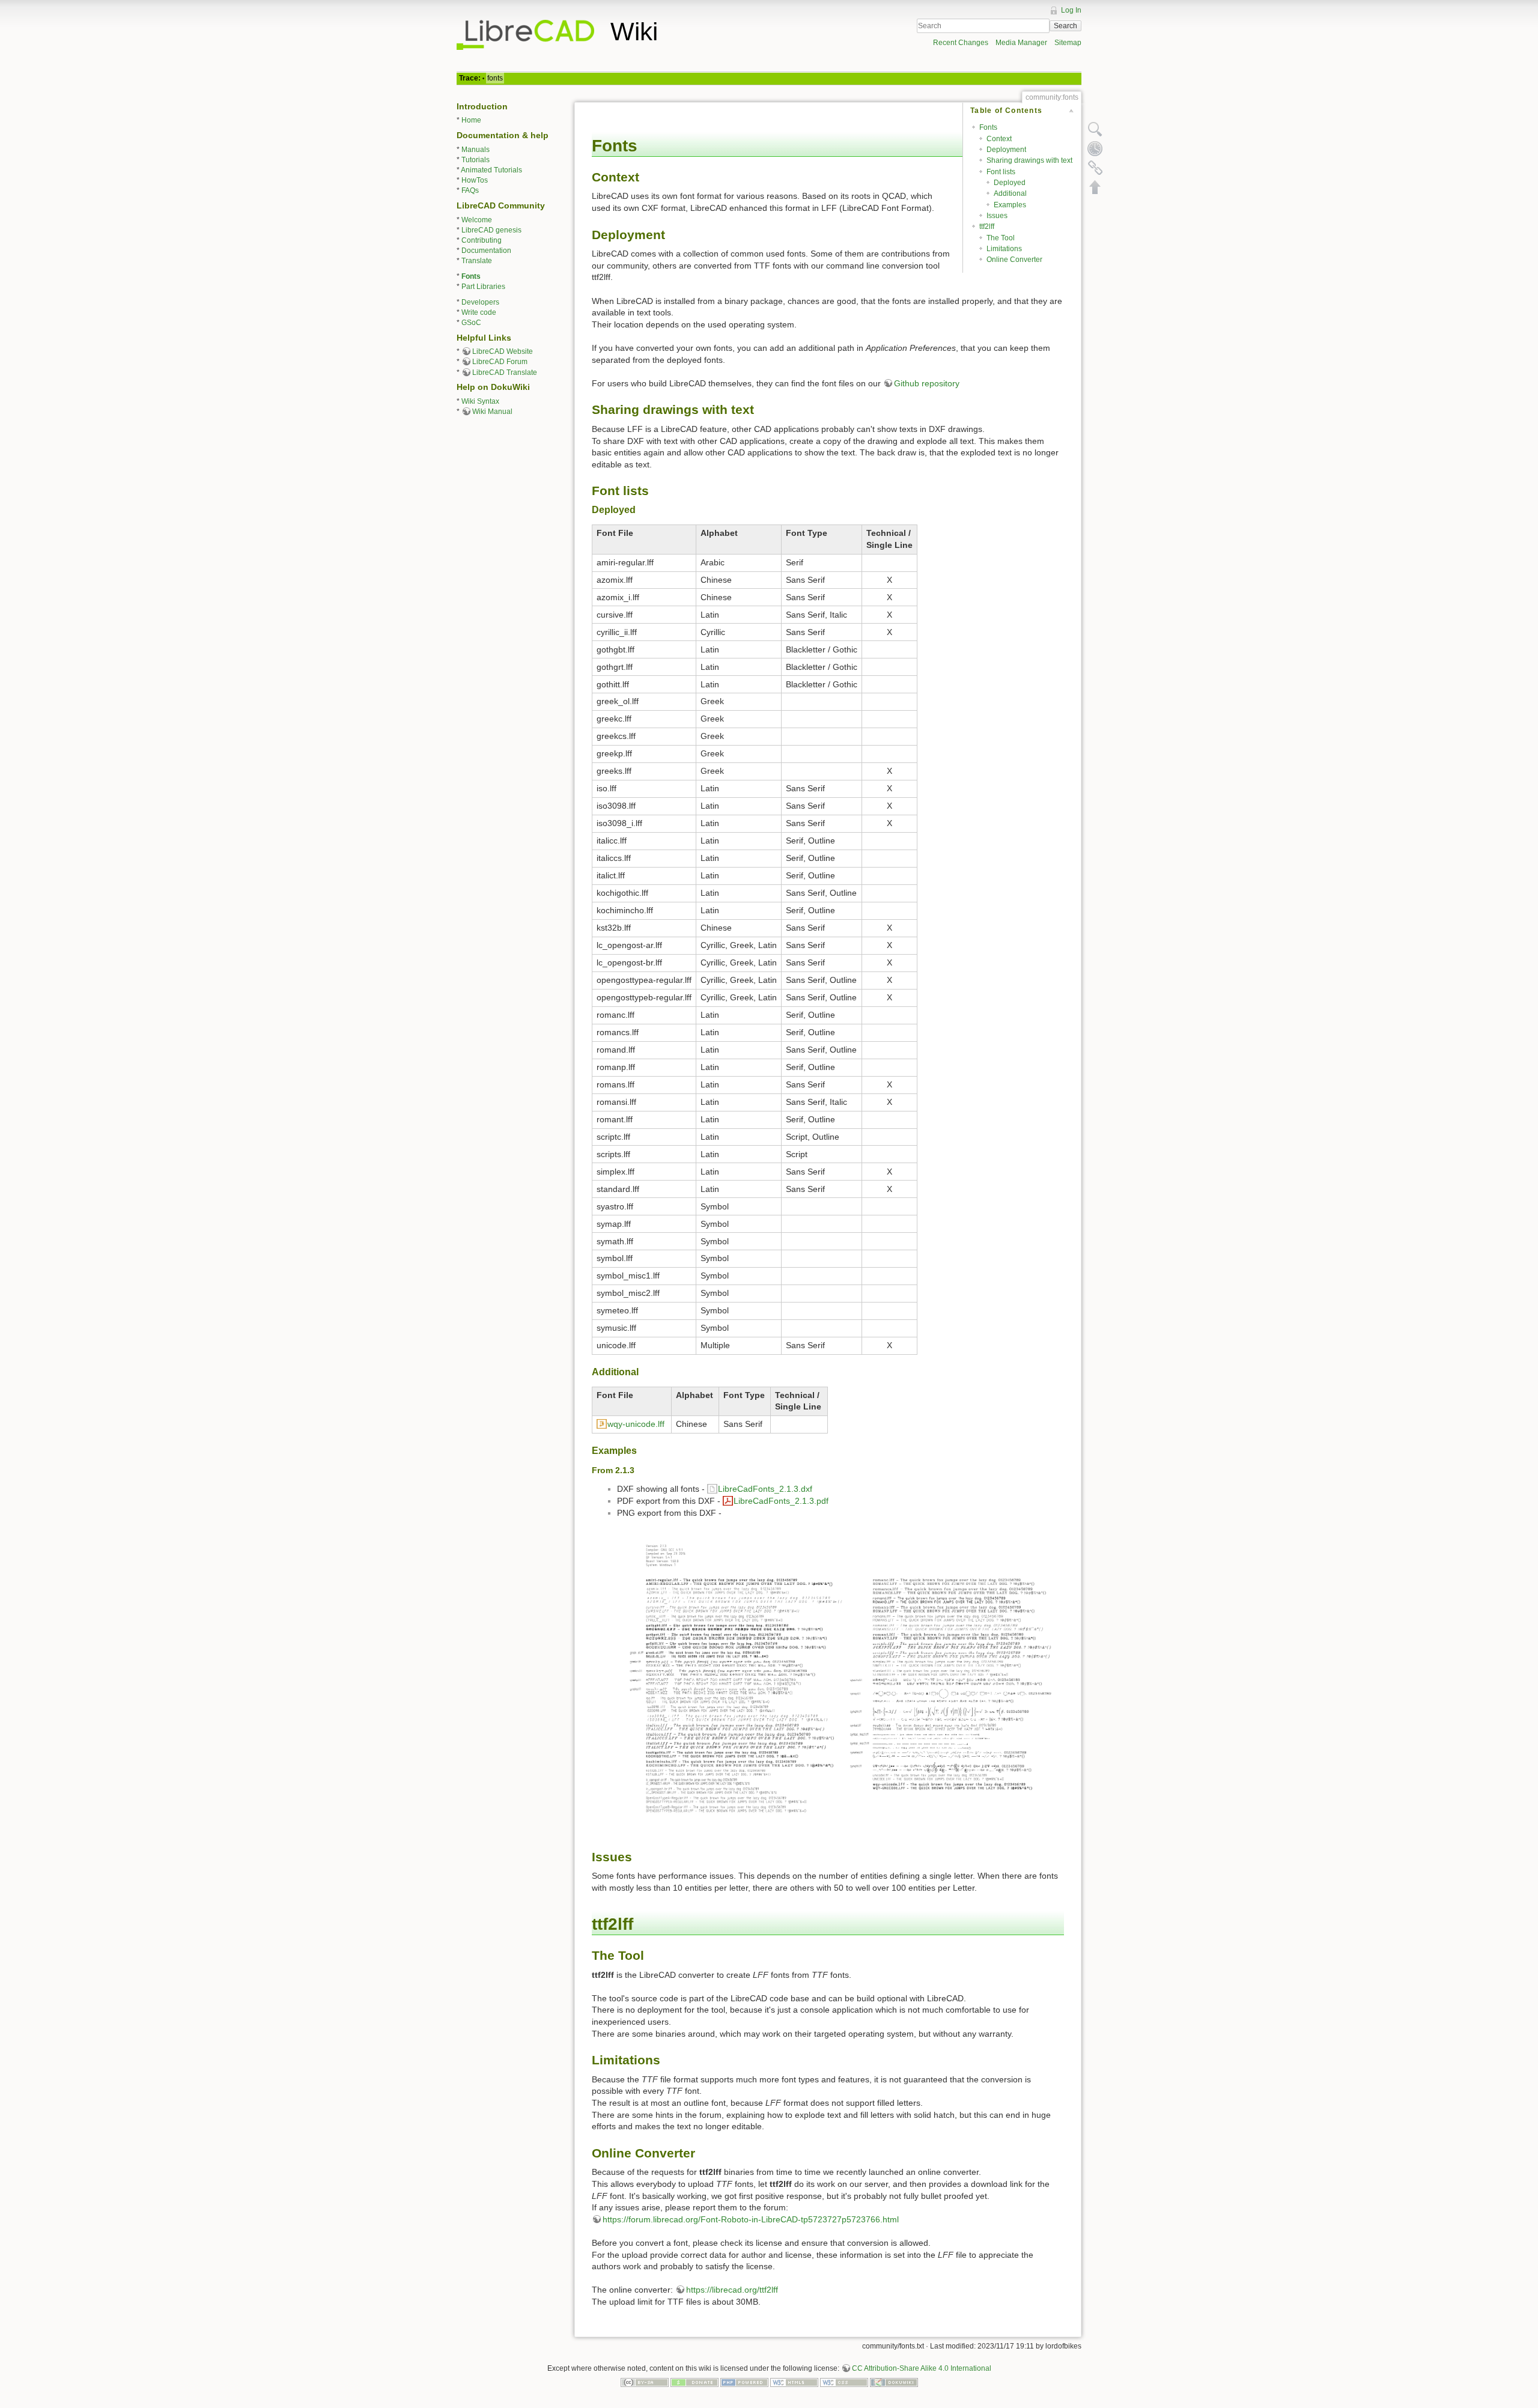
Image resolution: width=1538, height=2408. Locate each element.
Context (999, 139)
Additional (1010, 193)
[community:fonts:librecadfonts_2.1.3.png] (840, 1679)
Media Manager (1021, 43)
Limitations (1004, 249)
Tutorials (476, 160)
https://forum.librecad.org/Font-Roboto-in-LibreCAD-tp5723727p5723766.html (751, 2219)
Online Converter (1014, 260)
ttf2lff (987, 227)
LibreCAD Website (503, 351)
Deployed (1010, 183)
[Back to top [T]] (1095, 187)
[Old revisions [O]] (1095, 148)
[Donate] (695, 2382)
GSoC (471, 323)
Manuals (476, 150)
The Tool (1001, 238)
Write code (479, 312)
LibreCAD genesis (491, 230)
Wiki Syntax (480, 401)
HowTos (475, 180)
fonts (495, 78)
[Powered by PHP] (744, 2382)
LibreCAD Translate (505, 372)
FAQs (470, 190)
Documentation (486, 251)
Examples (1010, 205)
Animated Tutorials (491, 170)
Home (471, 120)
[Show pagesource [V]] (1095, 129)
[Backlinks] (1095, 168)
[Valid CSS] (844, 2382)
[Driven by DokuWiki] (894, 2382)
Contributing (482, 240)
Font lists (1001, 172)
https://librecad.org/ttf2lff (732, 2290)
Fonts (471, 276)
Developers (480, 302)
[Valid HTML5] (794, 2382)
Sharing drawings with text (1029, 160)
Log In (1071, 10)
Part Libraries (483, 287)
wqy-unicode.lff (636, 1424)
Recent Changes (961, 43)
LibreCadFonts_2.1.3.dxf (765, 1489)
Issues (997, 216)
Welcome (477, 220)
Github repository (927, 383)
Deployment (1006, 150)
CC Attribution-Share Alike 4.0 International (922, 2368)
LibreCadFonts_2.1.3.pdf (781, 1501)
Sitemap (1068, 43)
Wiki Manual (492, 412)
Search (1065, 26)
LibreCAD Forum (500, 362)
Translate (477, 261)
